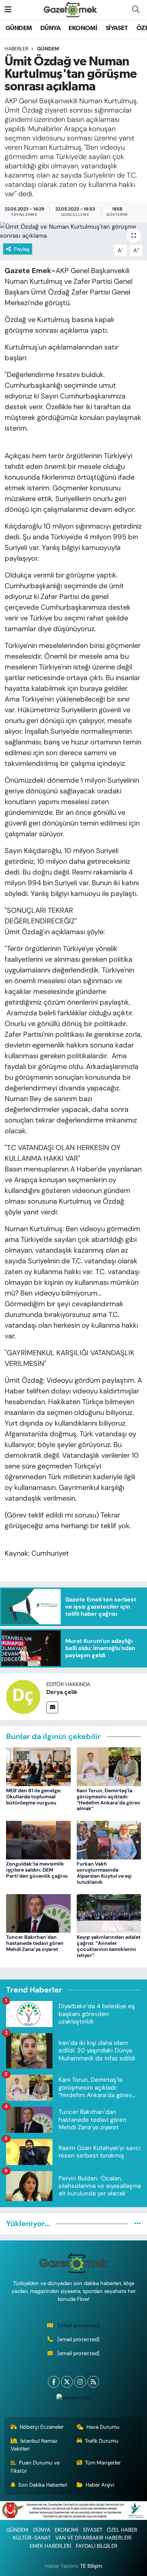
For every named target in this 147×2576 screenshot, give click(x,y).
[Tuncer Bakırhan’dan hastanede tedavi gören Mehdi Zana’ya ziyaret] (38, 1913)
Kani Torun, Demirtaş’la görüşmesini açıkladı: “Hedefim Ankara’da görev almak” (108, 1799)
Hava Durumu (103, 2427)
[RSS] (93, 2382)
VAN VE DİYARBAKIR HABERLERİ (93, 2538)
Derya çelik (62, 1692)
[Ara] (136, 10)
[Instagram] (80, 2382)
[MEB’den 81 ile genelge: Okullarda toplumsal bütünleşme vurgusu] (38, 1766)
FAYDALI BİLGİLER (97, 2546)
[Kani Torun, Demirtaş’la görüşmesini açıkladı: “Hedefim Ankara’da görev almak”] (109, 1766)
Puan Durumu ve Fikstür (35, 2467)
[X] (67, 2382)
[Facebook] (54, 2382)
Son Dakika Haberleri (43, 2485)
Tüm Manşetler (103, 2463)
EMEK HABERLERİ (50, 2546)
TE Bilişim (91, 2566)
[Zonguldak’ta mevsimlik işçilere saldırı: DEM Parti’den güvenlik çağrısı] (38, 1839)
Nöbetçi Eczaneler (42, 2427)
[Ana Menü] (8, 9)
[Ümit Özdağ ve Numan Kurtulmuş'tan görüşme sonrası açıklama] (73, 231)
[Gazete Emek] (70, 9)
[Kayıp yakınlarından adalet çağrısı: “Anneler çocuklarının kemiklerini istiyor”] (109, 1913)
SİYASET (117, 28)
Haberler (16, 49)
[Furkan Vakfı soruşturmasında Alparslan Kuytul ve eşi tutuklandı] (109, 1839)
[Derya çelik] (23, 1696)
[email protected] (79, 2325)
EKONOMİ (83, 28)
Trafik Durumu (102, 2441)
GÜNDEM (19, 28)
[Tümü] (138, 2224)
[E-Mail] (52, 1707)
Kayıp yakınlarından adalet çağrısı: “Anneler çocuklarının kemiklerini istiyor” (109, 1946)
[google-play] (73, 2399)
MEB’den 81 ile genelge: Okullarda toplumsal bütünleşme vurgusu (34, 1797)
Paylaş (22, 249)
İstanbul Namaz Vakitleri (34, 2445)
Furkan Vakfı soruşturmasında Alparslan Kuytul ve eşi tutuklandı (104, 1873)
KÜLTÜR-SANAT (32, 2538)
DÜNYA (50, 28)
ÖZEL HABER (122, 2530)
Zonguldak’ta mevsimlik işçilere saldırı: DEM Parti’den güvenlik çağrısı (37, 1870)
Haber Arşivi (100, 2485)
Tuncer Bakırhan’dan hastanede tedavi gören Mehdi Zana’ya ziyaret (35, 1943)
